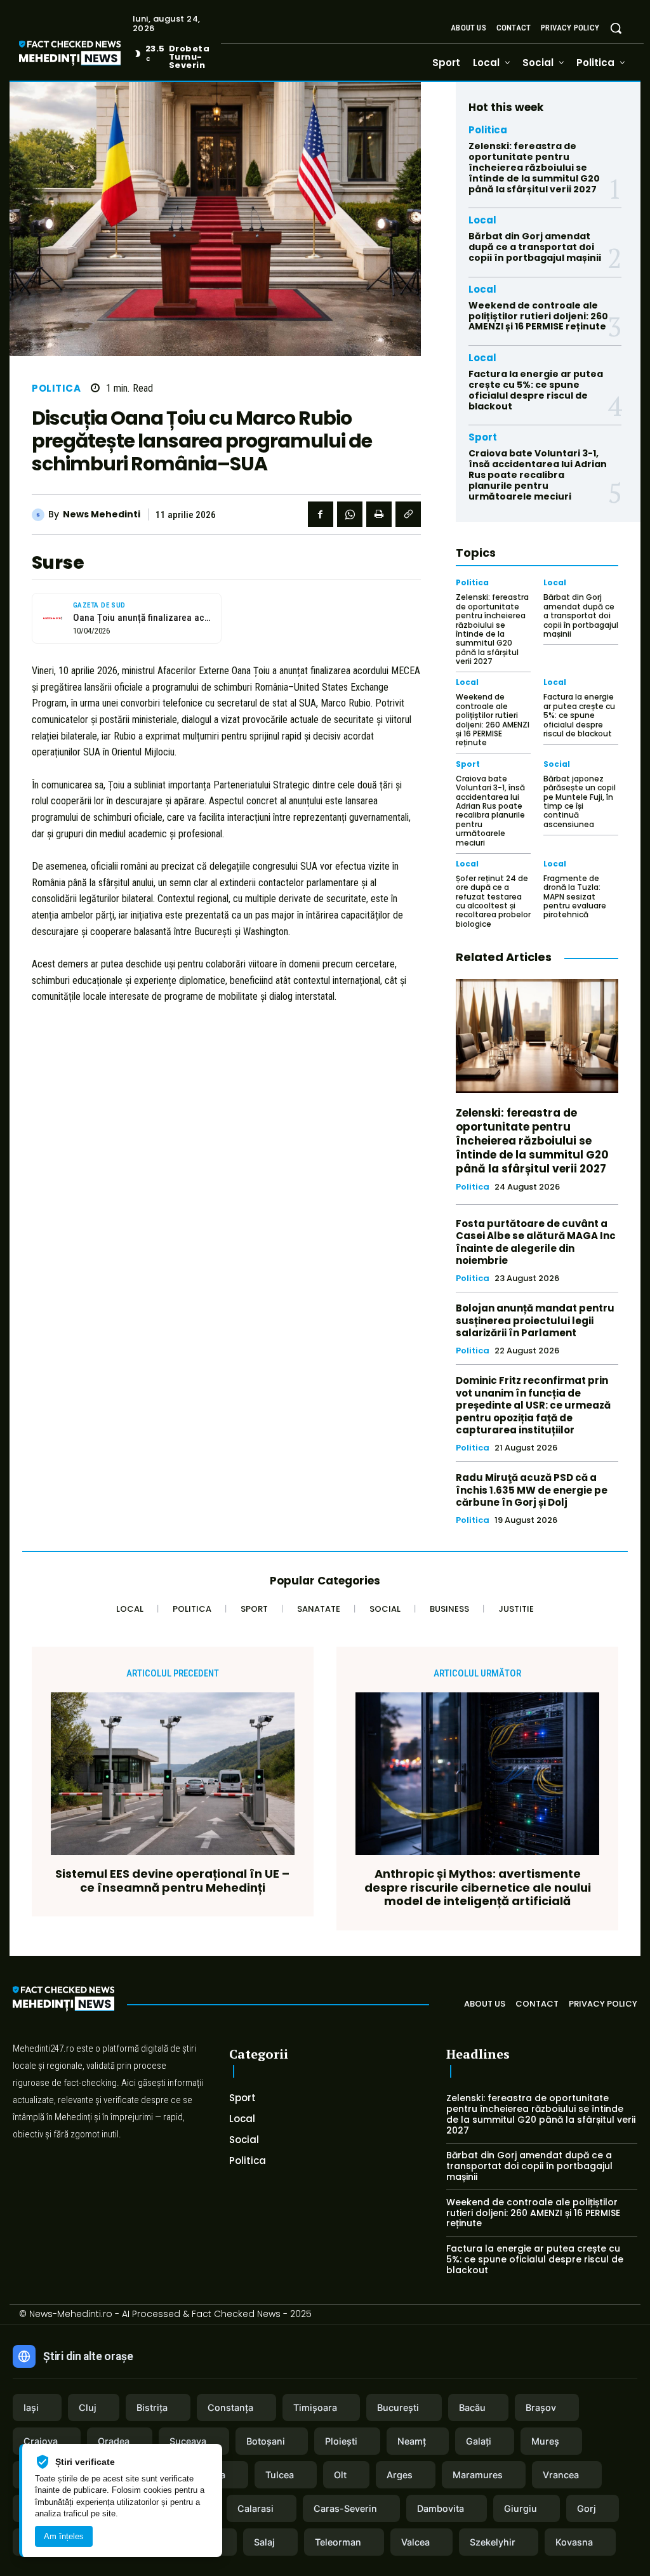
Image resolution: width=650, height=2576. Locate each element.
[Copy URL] (408, 514)
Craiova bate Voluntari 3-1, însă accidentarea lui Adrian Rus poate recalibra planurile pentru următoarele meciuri (538, 475)
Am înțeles (64, 2536)
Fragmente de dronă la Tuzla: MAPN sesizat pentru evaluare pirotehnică (575, 897)
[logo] (89, 55)
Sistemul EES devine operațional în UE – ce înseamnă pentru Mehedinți (172, 1881)
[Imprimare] (379, 514)
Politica (56, 388)
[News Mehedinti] (40, 515)
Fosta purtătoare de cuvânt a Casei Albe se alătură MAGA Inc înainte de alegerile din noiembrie (536, 1242)
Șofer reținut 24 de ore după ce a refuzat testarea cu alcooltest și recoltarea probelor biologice (493, 901)
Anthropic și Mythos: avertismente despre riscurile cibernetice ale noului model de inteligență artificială (478, 1888)
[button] (616, 28)
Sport (483, 437)
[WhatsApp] (350, 514)
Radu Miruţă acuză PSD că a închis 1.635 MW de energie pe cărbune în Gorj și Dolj (532, 1490)
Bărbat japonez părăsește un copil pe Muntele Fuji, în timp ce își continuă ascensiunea (580, 801)
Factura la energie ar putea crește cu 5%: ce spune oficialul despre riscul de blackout (536, 390)
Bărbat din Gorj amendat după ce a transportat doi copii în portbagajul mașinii (535, 247)
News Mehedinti (102, 515)
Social (557, 764)
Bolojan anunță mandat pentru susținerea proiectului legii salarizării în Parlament (535, 1320)
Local (482, 220)
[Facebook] (321, 514)
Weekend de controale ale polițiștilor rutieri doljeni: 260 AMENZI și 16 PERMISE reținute (538, 316)
